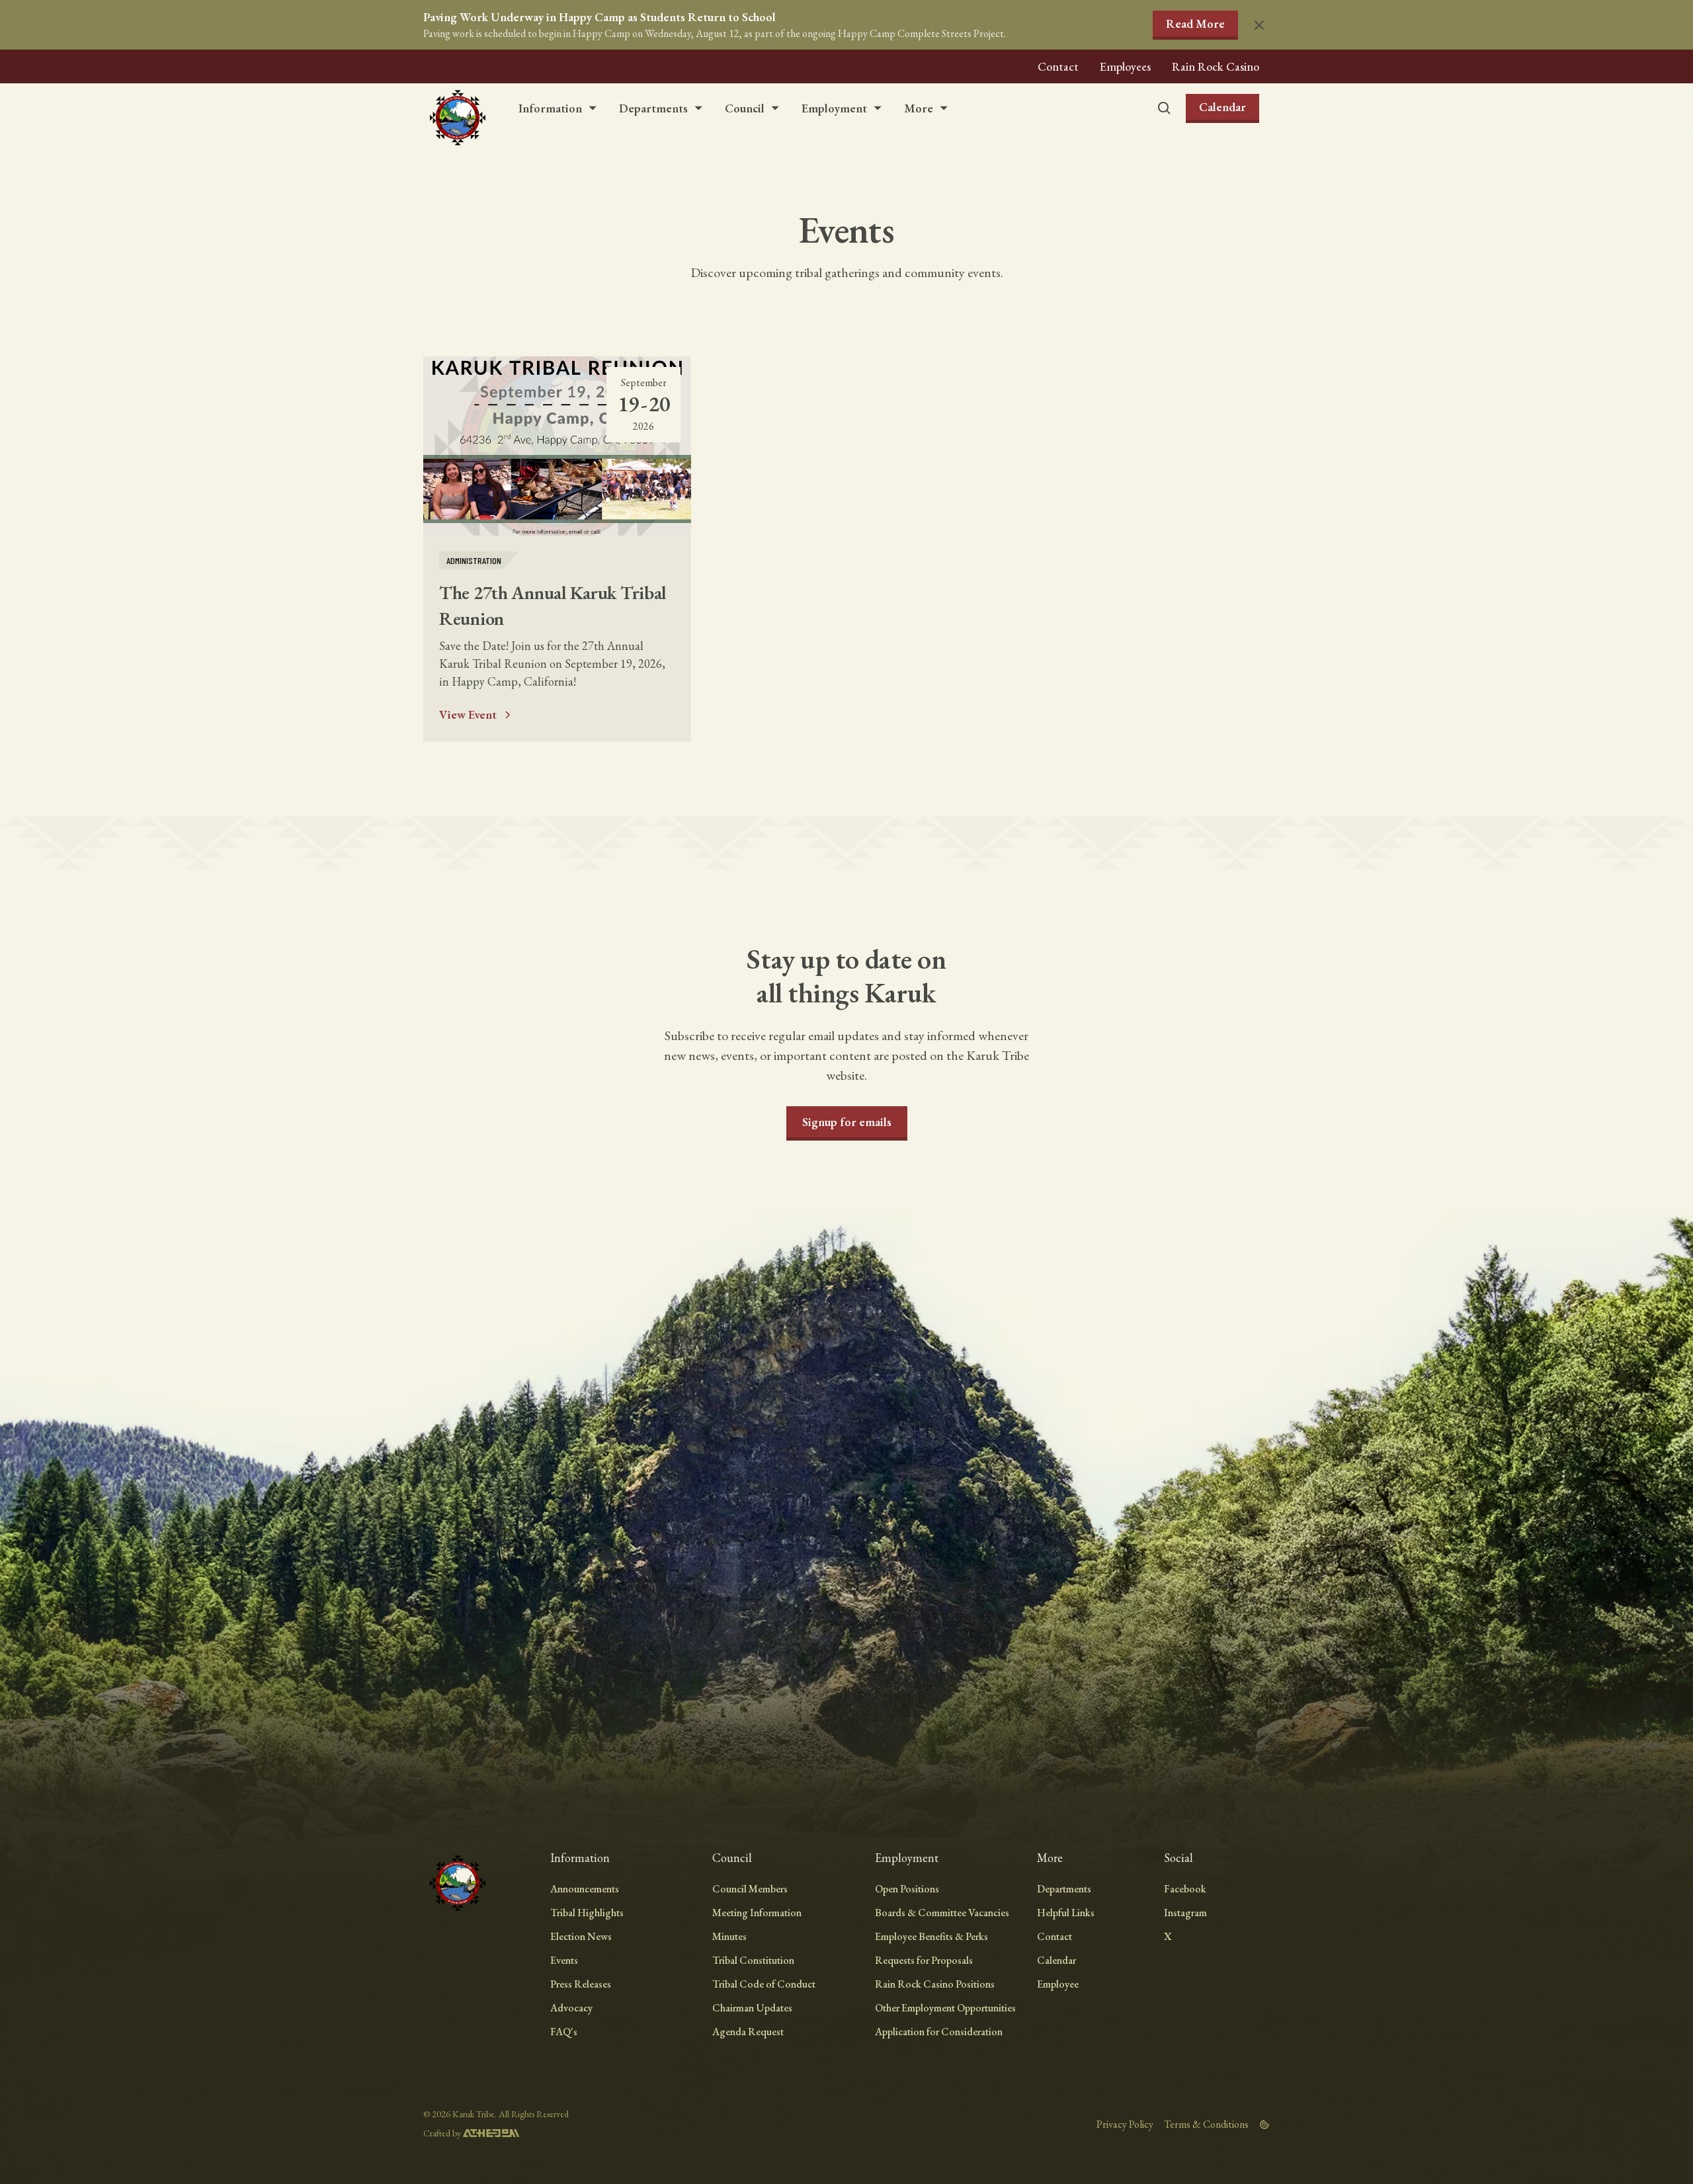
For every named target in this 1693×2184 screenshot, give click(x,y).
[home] (458, 108)
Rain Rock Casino (1216, 66)
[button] (558, 108)
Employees (1125, 66)
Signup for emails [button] (847, 1122)
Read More (1195, 23)
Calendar (1222, 107)
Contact (1058, 66)
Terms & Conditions (1206, 2124)
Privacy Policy (1125, 2124)
